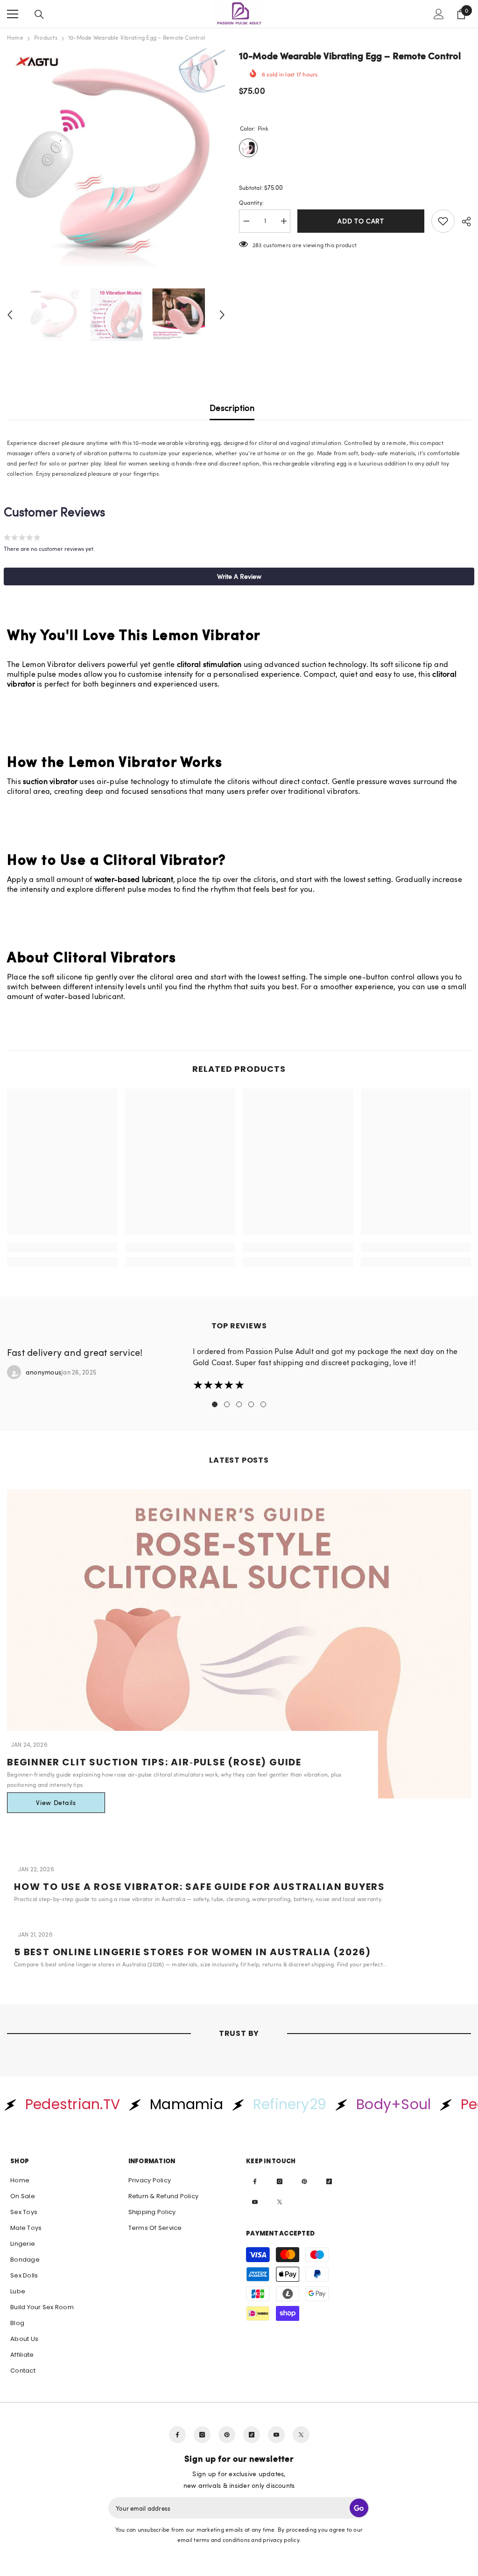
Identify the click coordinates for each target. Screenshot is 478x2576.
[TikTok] (329, 2181)
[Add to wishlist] (443, 221)
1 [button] (215, 1404)
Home (15, 37)
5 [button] (263, 1404)
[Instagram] (280, 2181)
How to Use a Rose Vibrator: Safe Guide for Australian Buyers (200, 1887)
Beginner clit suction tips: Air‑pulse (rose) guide (154, 1762)
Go (359, 2508)
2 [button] (227, 1404)
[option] (116, 157)
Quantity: (251, 202)
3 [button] (239, 1404)
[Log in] (439, 14)
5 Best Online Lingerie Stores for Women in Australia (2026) (193, 1952)
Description (232, 408)
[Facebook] (255, 2181)
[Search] (39, 14)
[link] (62, 1247)
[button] (10, 315)
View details (56, 1802)
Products (46, 37)
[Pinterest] (304, 2181)
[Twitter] (280, 2202)
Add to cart (361, 221)
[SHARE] (463, 222)
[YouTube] (255, 2202)
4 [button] (251, 1404)
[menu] (13, 14)
